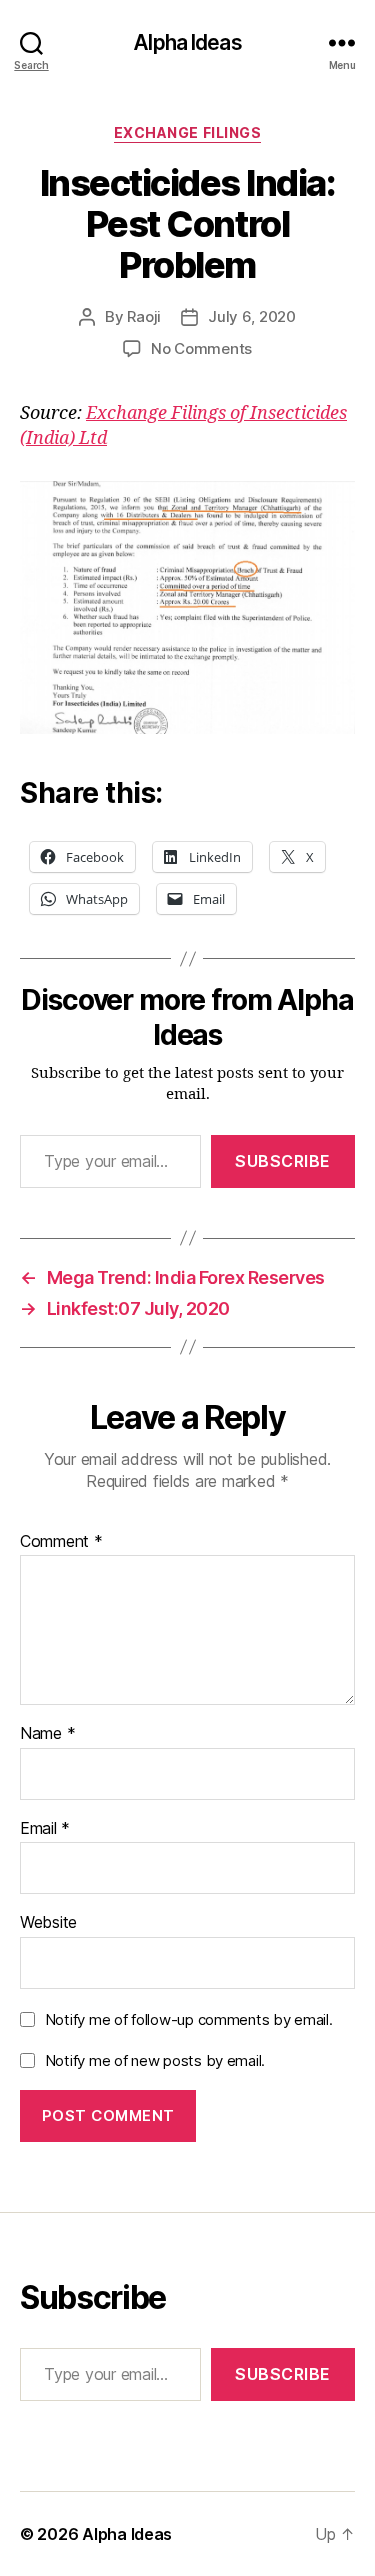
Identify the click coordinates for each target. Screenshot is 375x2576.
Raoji (144, 316)
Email (45, 1829)
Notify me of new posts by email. (155, 2060)
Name (47, 1734)
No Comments (201, 348)
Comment (61, 1542)
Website (48, 1923)
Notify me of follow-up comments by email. (189, 2019)
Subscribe (283, 1161)
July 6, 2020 (252, 316)
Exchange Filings (187, 132)
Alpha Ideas (187, 42)
